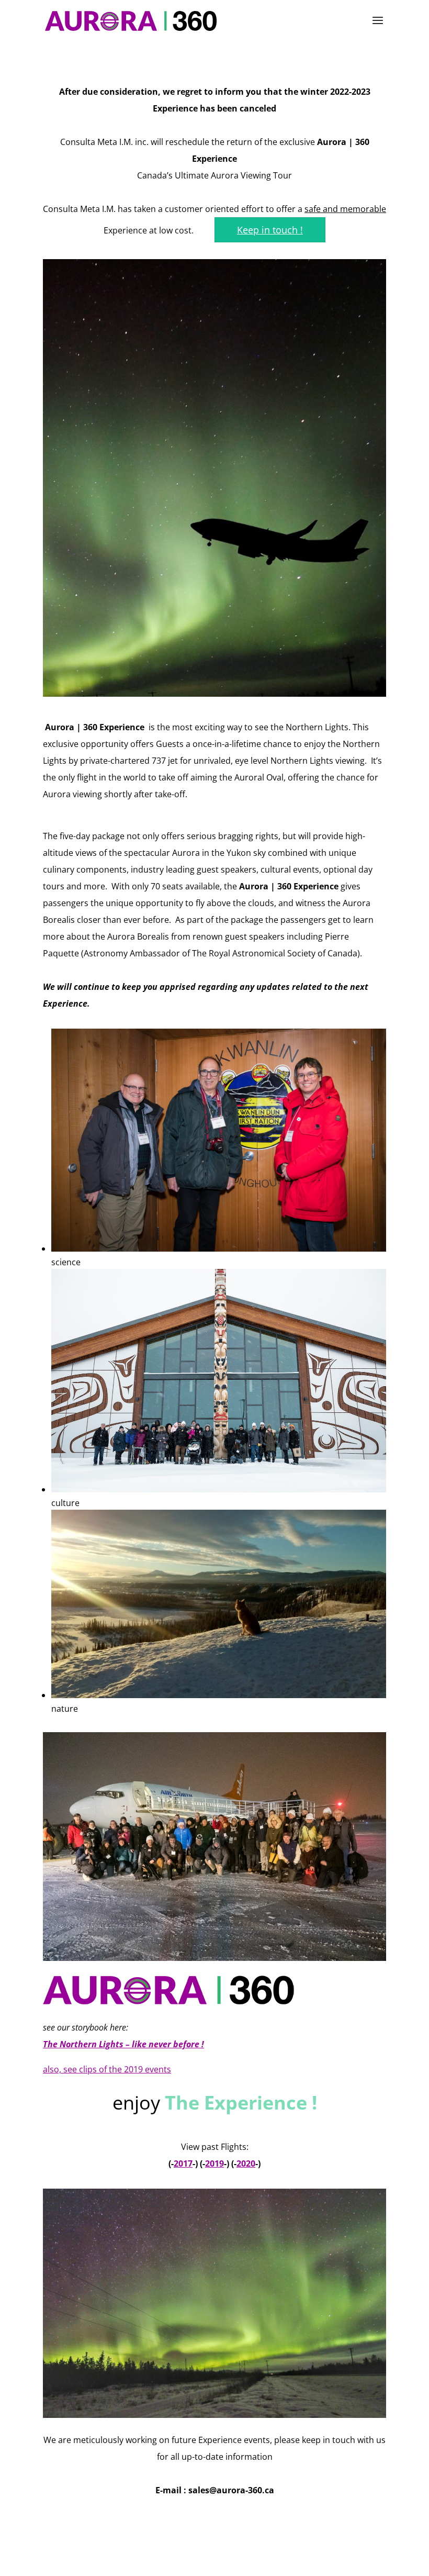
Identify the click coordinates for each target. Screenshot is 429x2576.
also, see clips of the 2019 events (107, 2069)
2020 (246, 2164)
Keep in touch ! (270, 230)
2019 (214, 2164)
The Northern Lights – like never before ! (123, 2044)
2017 (183, 2164)
